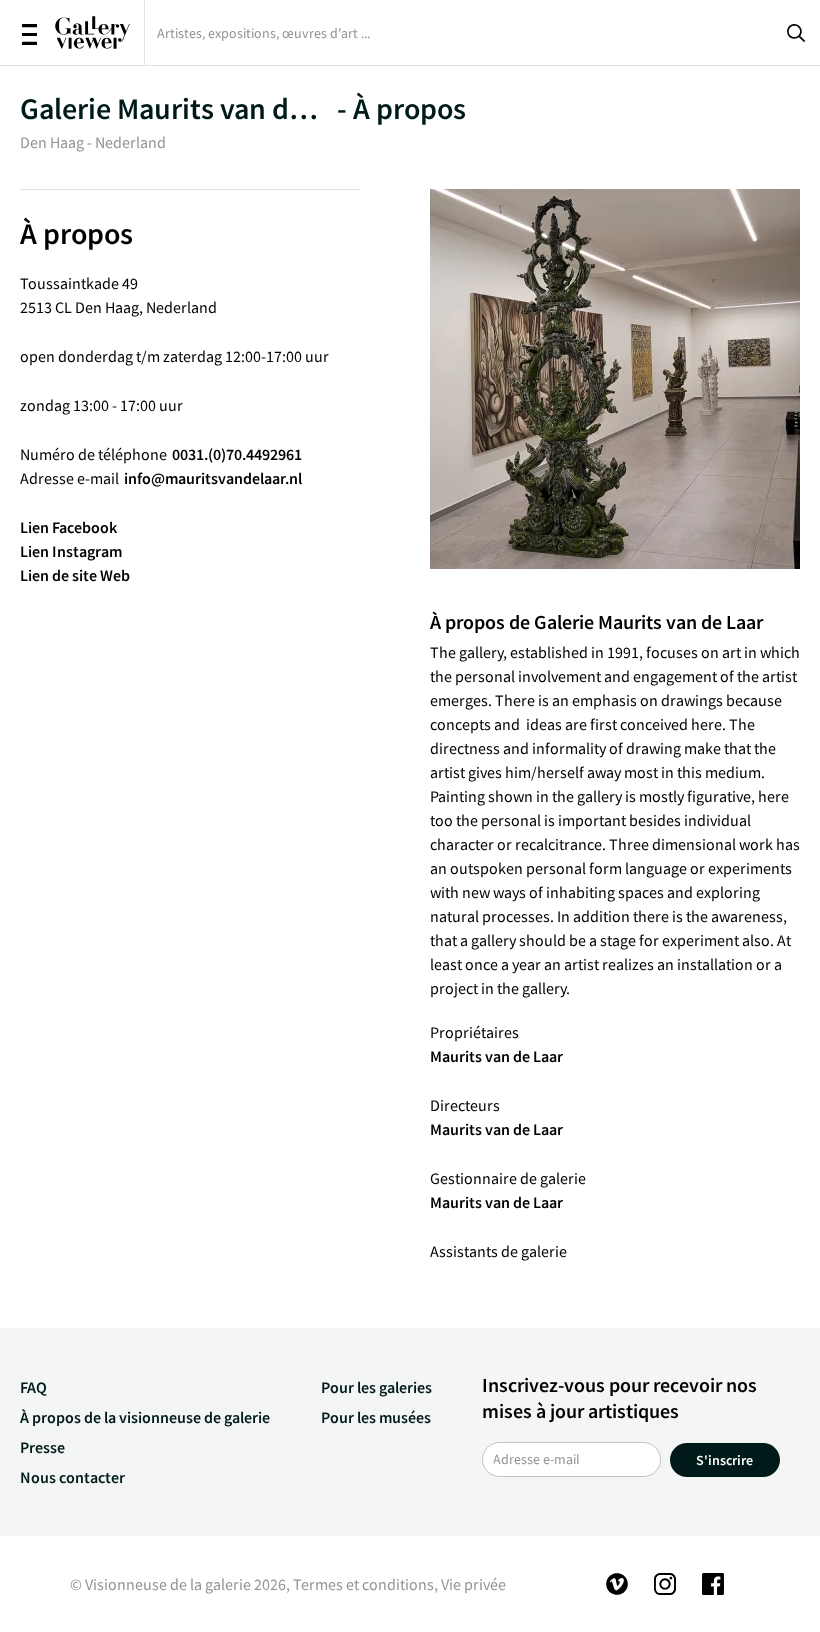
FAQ (33, 1387)
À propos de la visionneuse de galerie (145, 1417)
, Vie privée (470, 1584)
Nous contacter (72, 1477)
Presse (42, 1447)
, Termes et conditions (360, 1584)
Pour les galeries (376, 1387)
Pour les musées (376, 1417)
